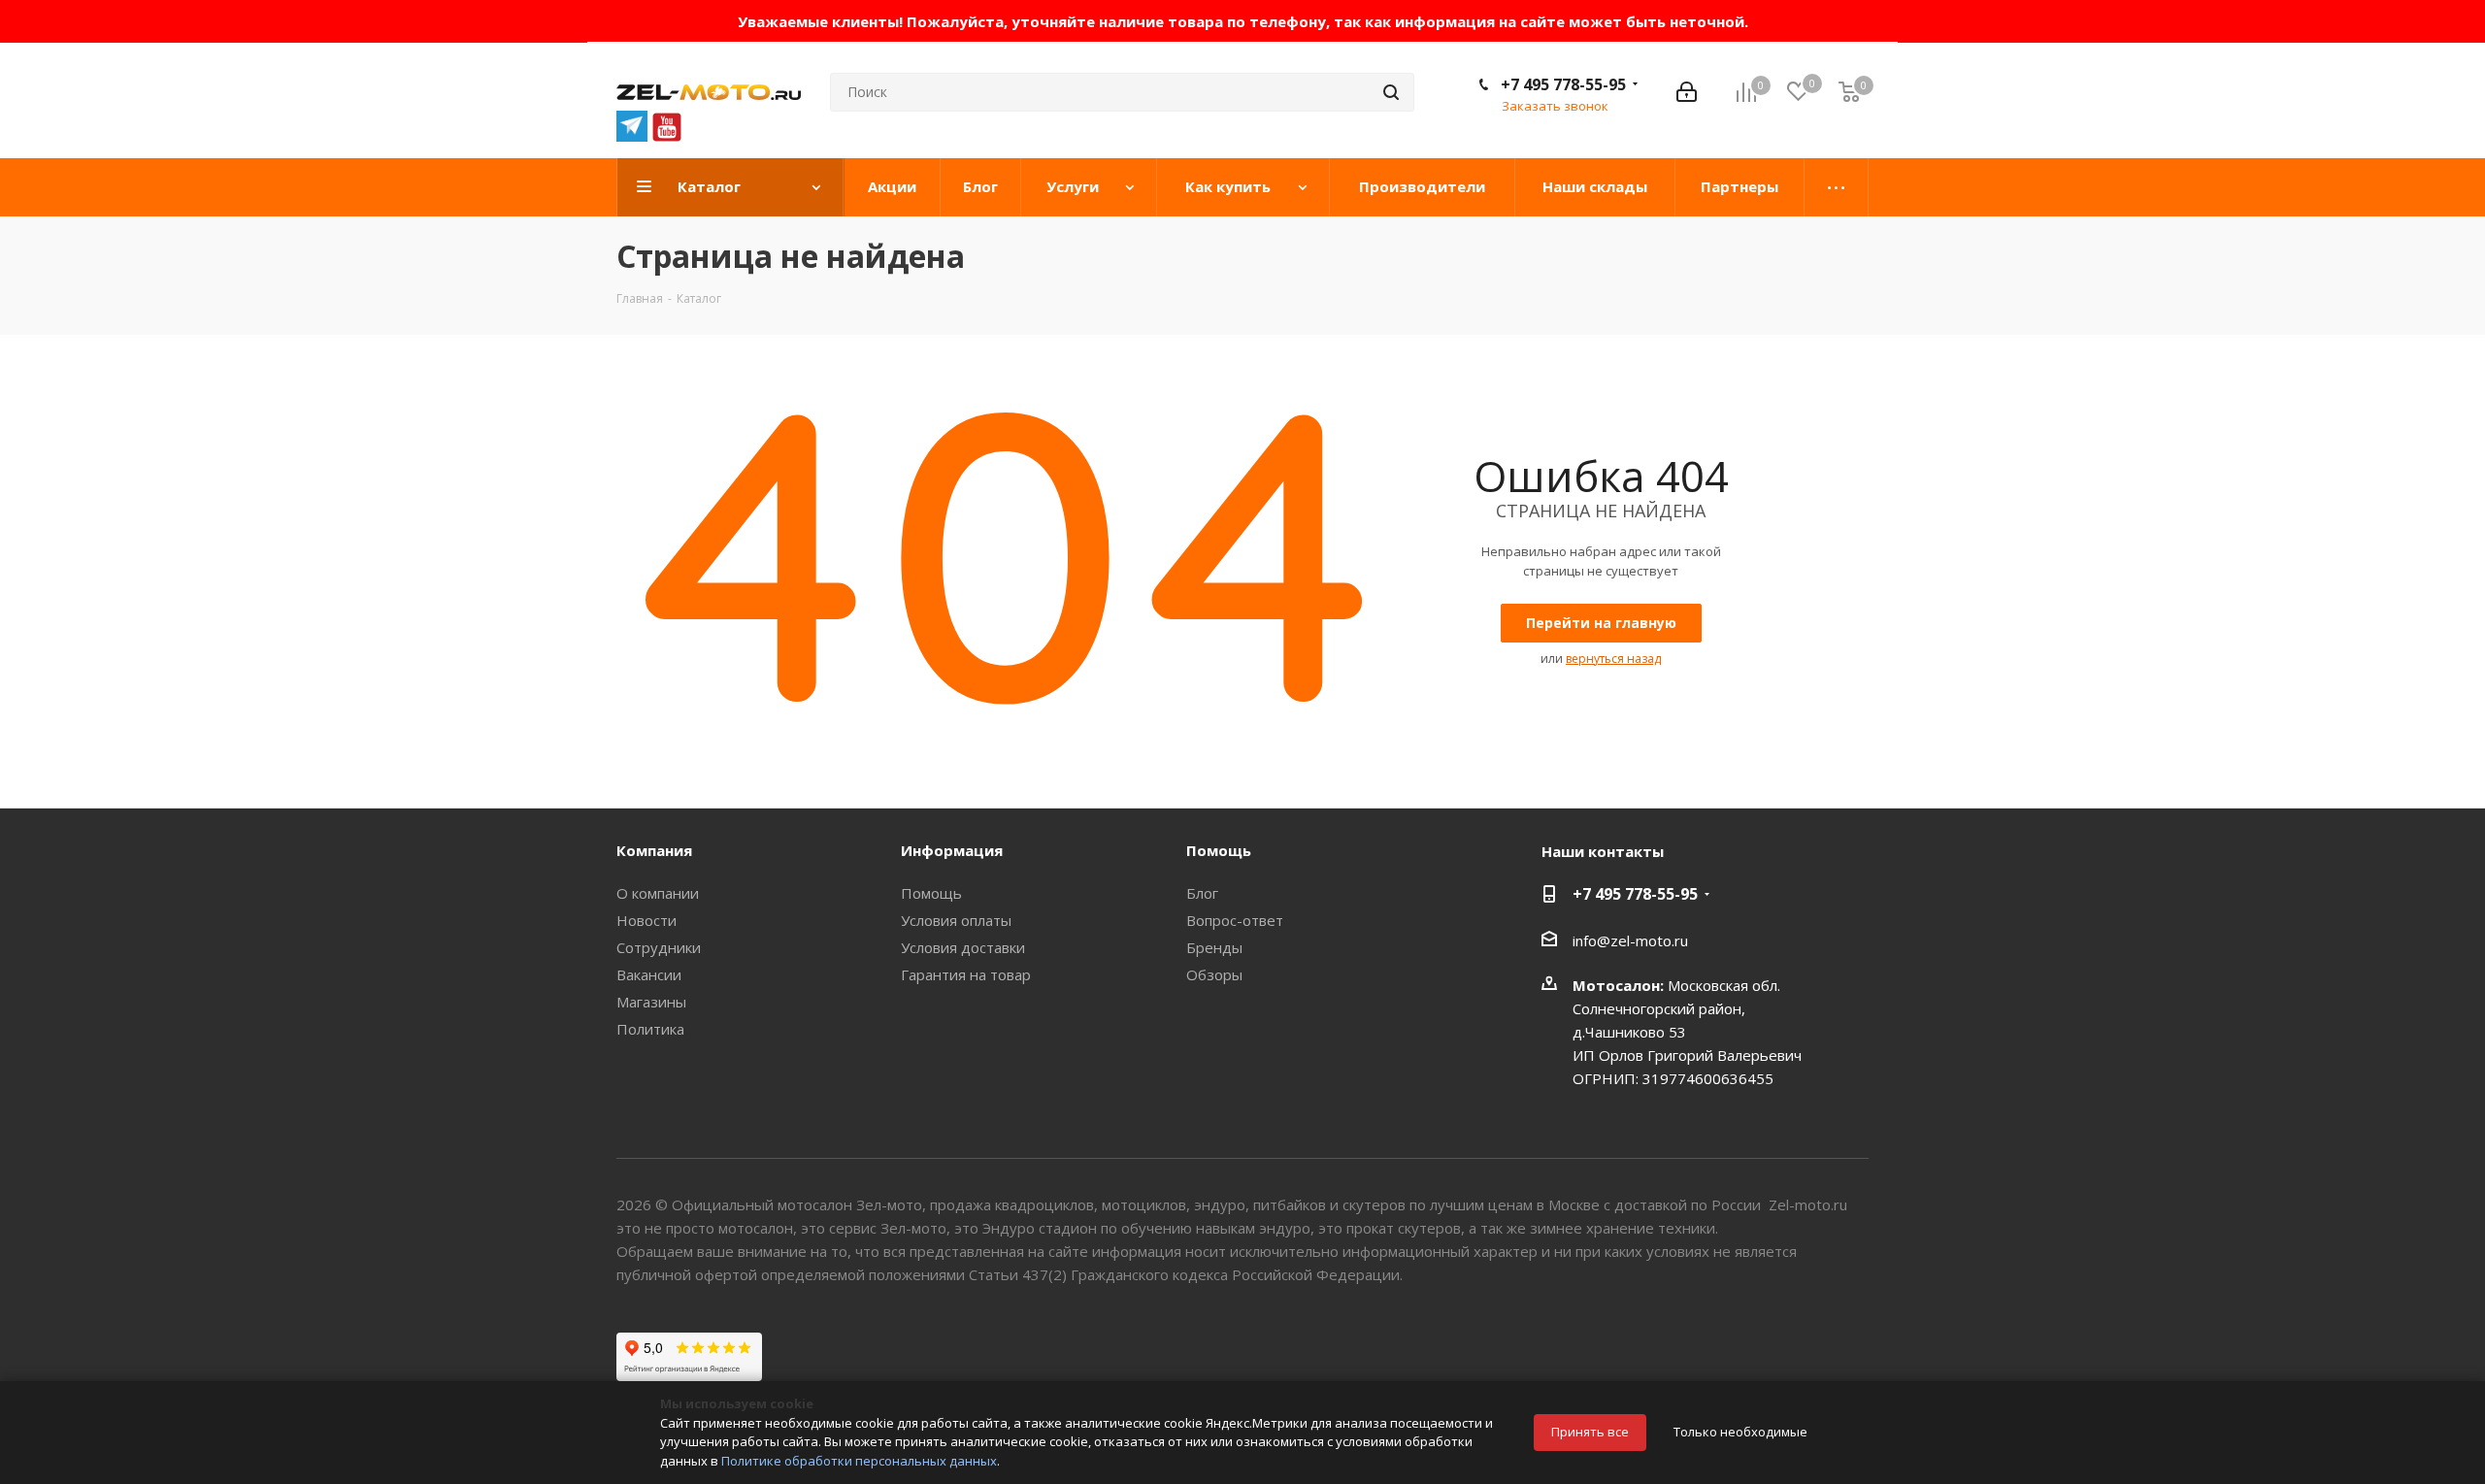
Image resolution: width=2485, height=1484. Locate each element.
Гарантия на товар (966, 974)
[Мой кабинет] (1687, 92)
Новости (646, 920)
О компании (658, 893)
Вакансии (649, 974)
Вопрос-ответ (1235, 920)
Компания (654, 850)
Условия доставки (963, 947)
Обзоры (1214, 974)
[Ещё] (1837, 187)
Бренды (1214, 947)
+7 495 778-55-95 (1563, 84)
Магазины (651, 1002)
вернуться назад (1613, 659)
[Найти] (1391, 92)
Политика (650, 1029)
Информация (952, 850)
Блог (1202, 893)
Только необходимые (1740, 1432)
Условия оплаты (956, 920)
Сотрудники (659, 947)
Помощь (931, 893)
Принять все (1590, 1432)
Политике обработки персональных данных (859, 1461)
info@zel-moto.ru (1630, 940)
